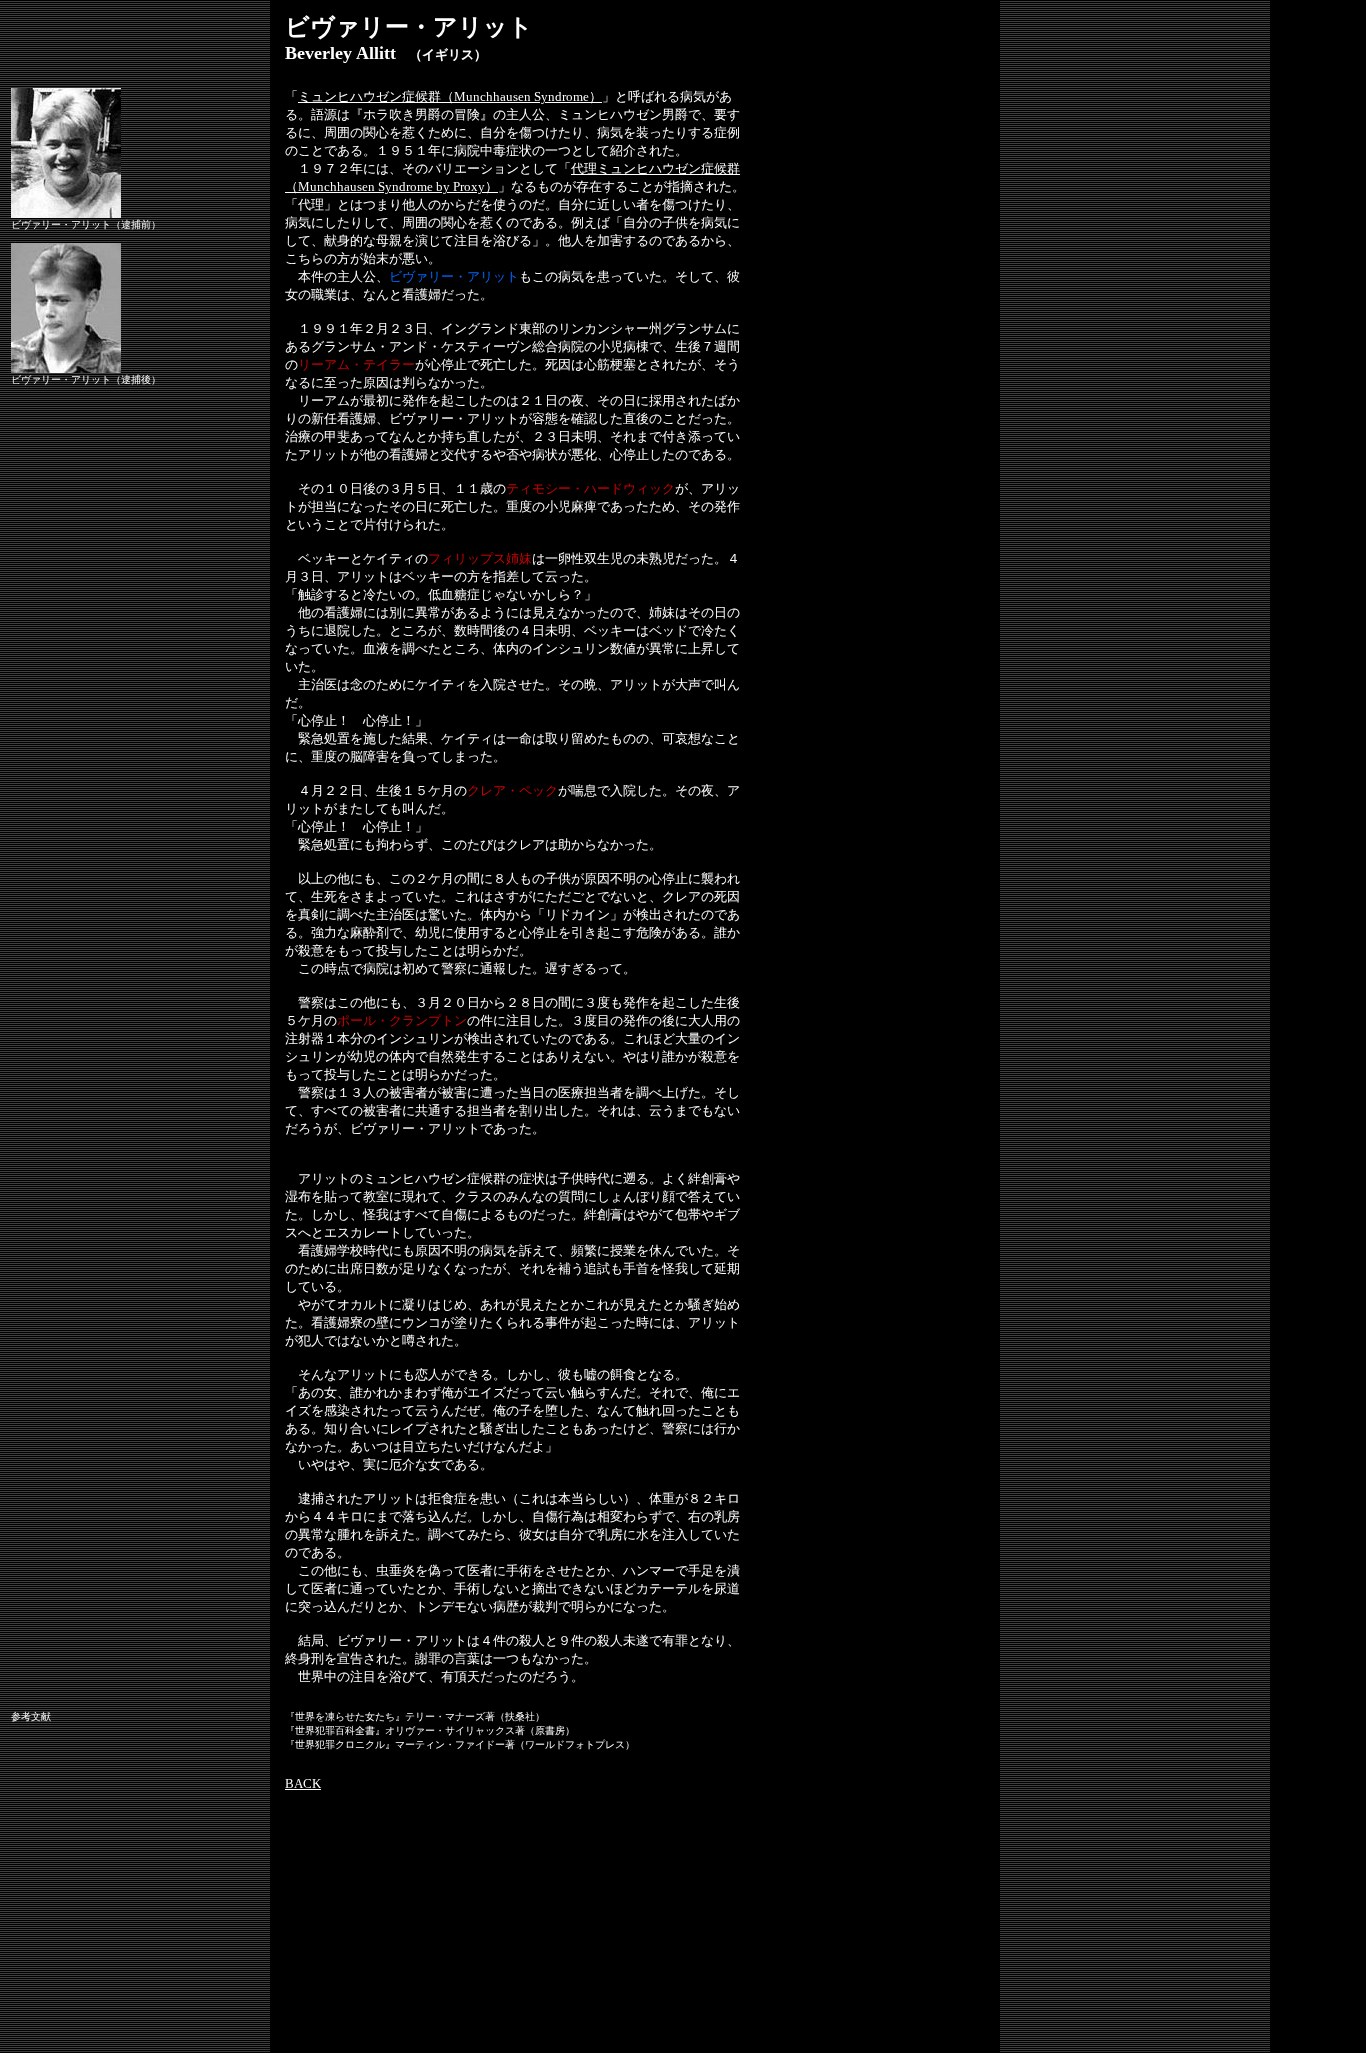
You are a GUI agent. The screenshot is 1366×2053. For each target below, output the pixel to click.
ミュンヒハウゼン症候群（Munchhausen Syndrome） (450, 96)
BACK (303, 1783)
